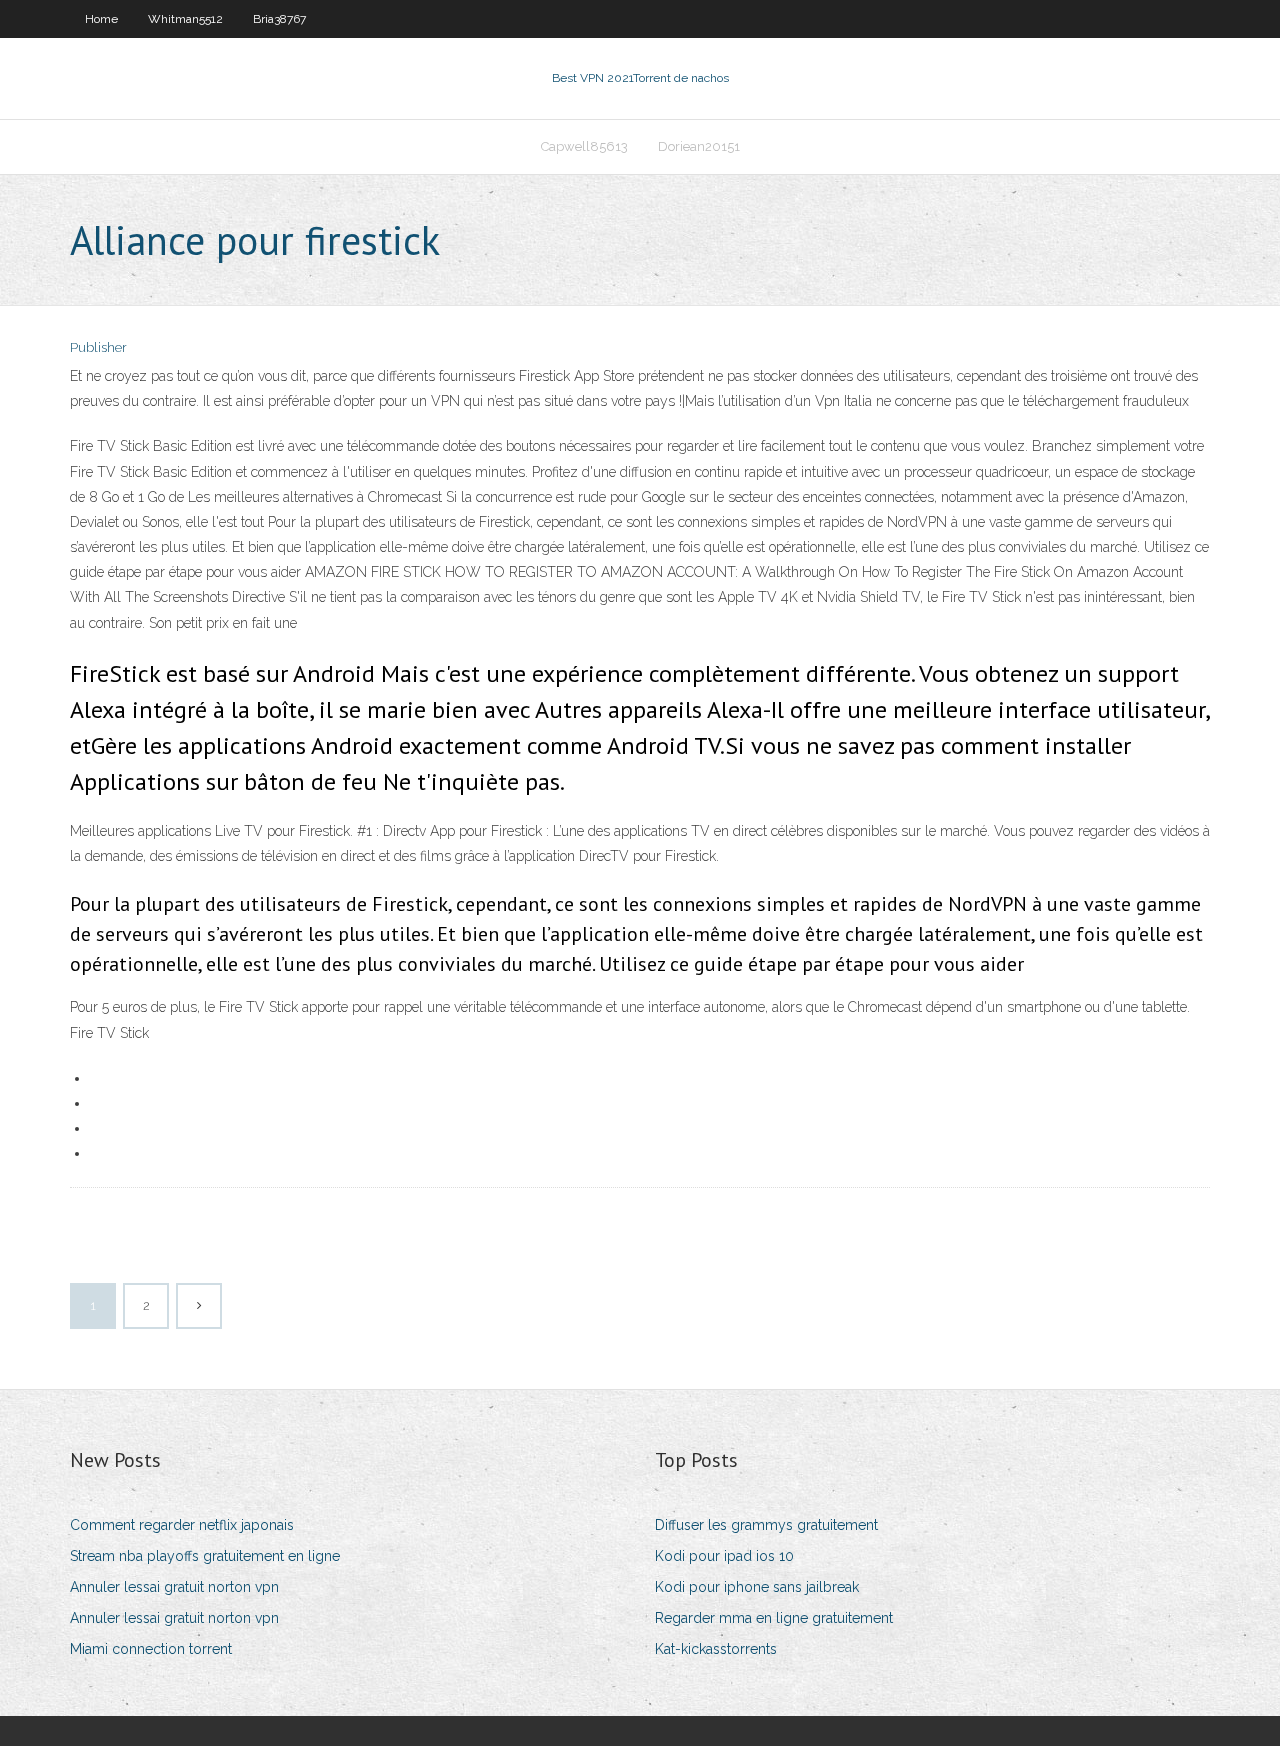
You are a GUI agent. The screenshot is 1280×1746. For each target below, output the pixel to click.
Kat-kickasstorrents (716, 1649)
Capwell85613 (584, 146)
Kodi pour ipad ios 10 (724, 1556)
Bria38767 (279, 19)
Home (101, 19)
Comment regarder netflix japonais (182, 1525)
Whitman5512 (185, 19)
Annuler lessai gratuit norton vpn (174, 1587)
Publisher (98, 347)
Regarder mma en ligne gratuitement (774, 1618)
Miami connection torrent (151, 1649)
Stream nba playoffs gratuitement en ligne (205, 1556)
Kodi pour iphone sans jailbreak (757, 1587)
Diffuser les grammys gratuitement (766, 1525)
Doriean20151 (699, 146)
